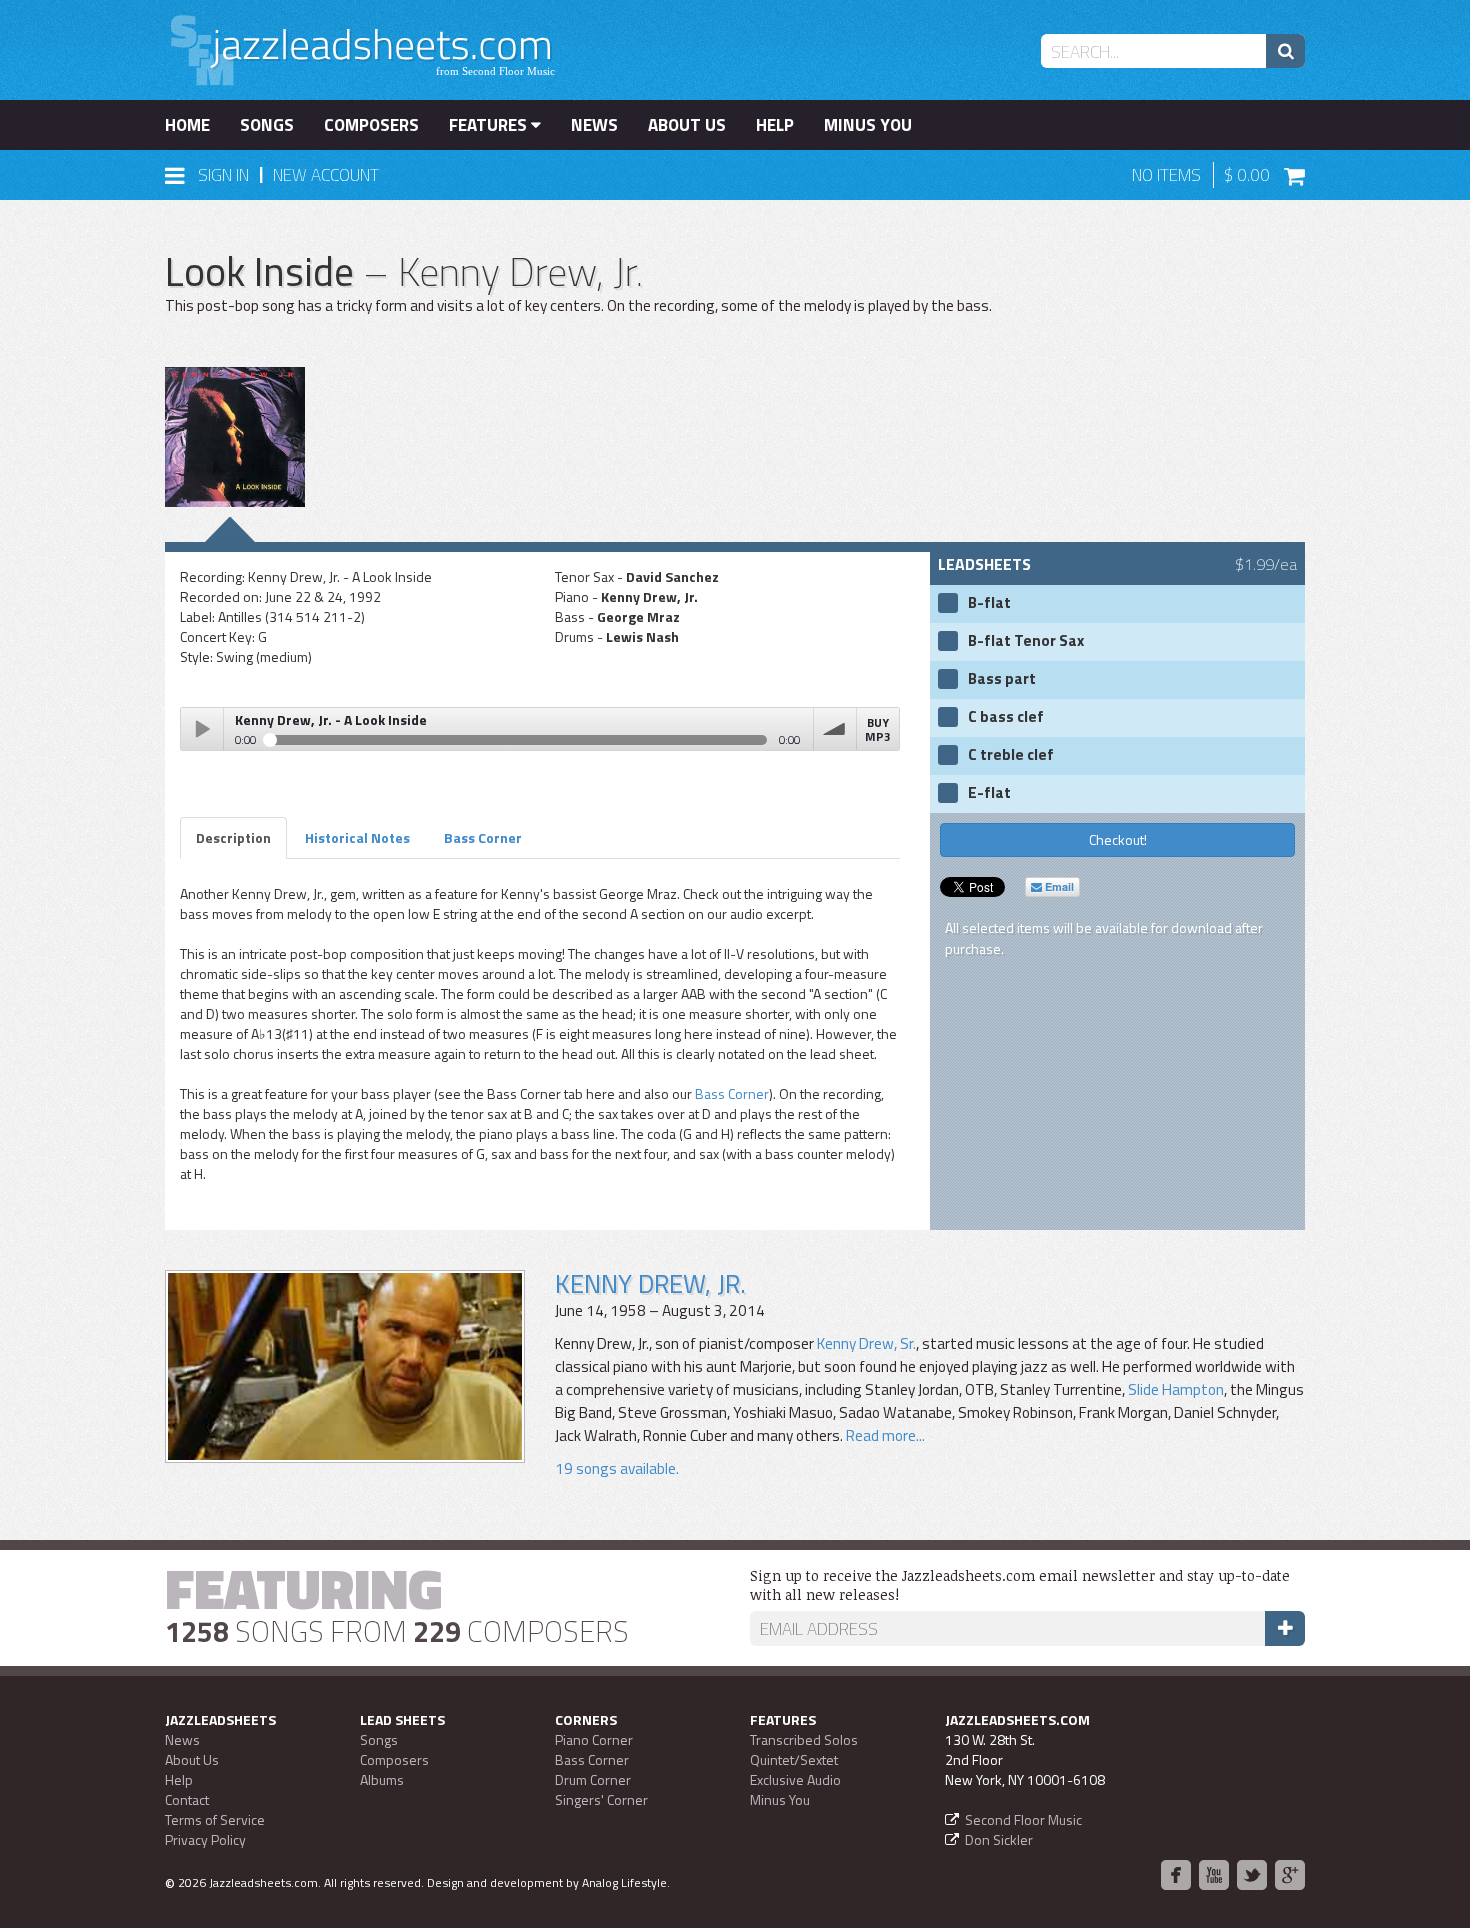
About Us (687, 125)
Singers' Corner (601, 1799)
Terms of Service (215, 1819)
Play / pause (202, 729)
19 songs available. (617, 1468)
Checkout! (1118, 839)
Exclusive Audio (795, 1779)
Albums (382, 1779)
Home (187, 125)
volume (835, 729)
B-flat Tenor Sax (1026, 641)
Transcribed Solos (804, 1739)
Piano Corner (594, 1739)
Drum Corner (593, 1779)
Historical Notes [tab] (357, 837)
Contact (187, 1799)
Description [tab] (233, 837)
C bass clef (1006, 717)
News (594, 125)
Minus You (868, 125)
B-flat (989, 603)
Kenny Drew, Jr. (650, 1283)
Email (1058, 886)
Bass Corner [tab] (483, 837)
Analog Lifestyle (624, 1882)
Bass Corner (732, 1093)
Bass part (1002, 679)
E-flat (989, 793)
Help (775, 125)
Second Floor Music (1023, 1819)
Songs (267, 125)
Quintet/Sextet (794, 1759)
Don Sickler (999, 1839)
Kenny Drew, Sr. (866, 1343)
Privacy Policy (205, 1839)
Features (490, 125)
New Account (326, 175)
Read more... (884, 1435)
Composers (371, 125)
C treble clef (1011, 755)
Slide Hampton (1176, 1389)
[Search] (1285, 51)
